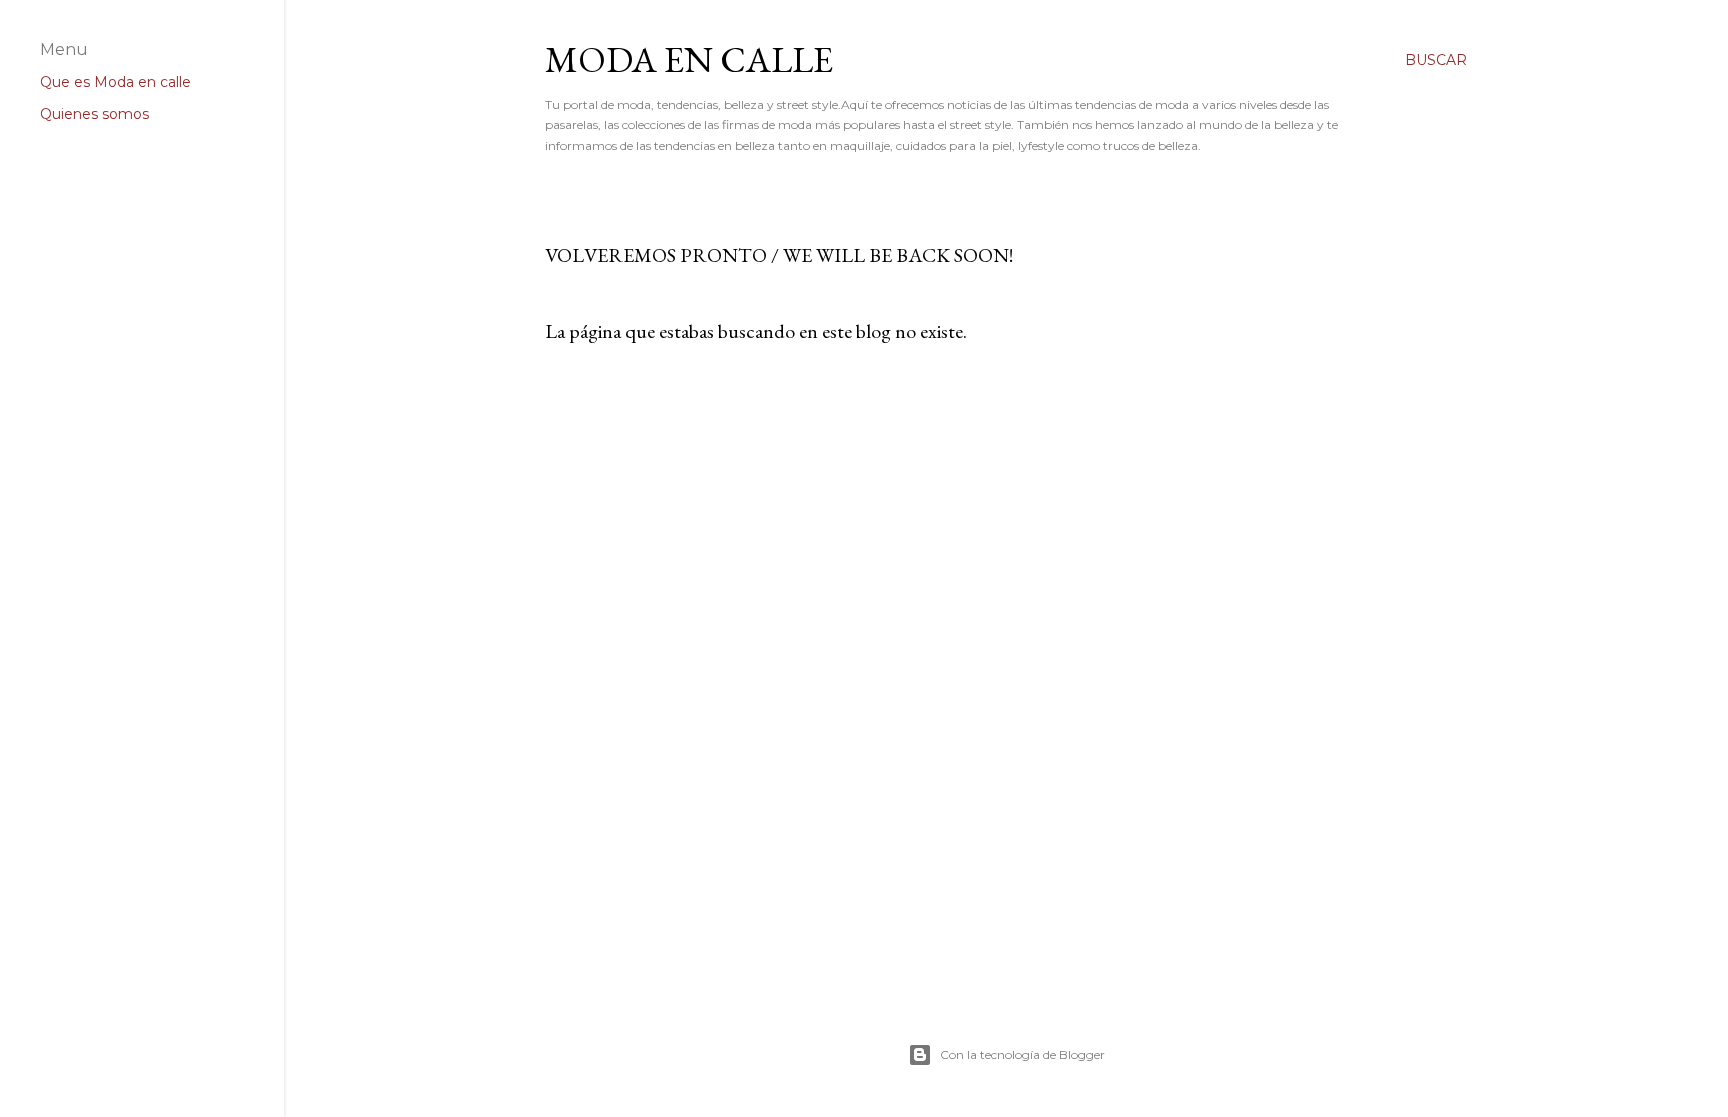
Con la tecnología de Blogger (1022, 1054)
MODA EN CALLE (689, 59)
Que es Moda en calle (115, 82)
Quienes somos (94, 114)
